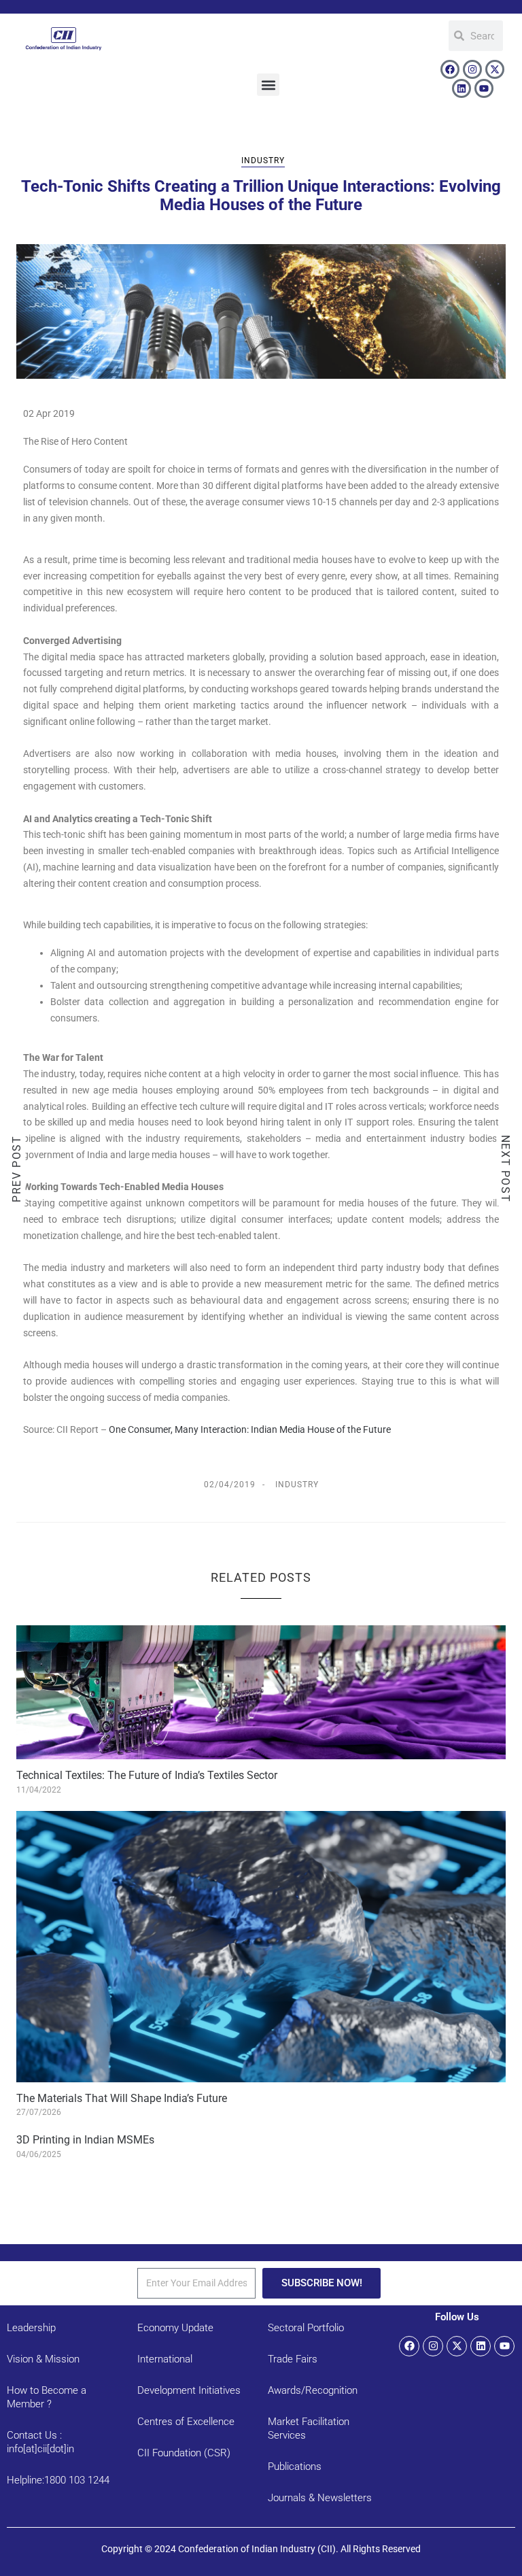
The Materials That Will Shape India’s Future (122, 2098)
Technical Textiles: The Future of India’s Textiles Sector (147, 1775)
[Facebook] (450, 69)
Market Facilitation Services (309, 2428)
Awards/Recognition (313, 2390)
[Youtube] (484, 88)
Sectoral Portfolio (306, 2328)
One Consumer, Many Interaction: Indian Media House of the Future (250, 1429)
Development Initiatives (189, 2390)
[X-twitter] (495, 69)
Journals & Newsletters (320, 2498)
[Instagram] (472, 69)
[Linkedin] (462, 88)
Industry (263, 160)
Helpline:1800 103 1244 (58, 2480)
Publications (295, 2467)
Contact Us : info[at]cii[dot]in (40, 2442)
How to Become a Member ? (47, 2397)
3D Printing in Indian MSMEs (85, 2140)
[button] (268, 85)
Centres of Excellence (186, 2422)
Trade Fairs (293, 2359)
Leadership (31, 2328)
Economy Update (175, 2328)
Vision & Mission (43, 2359)
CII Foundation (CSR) (184, 2453)
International (165, 2359)
